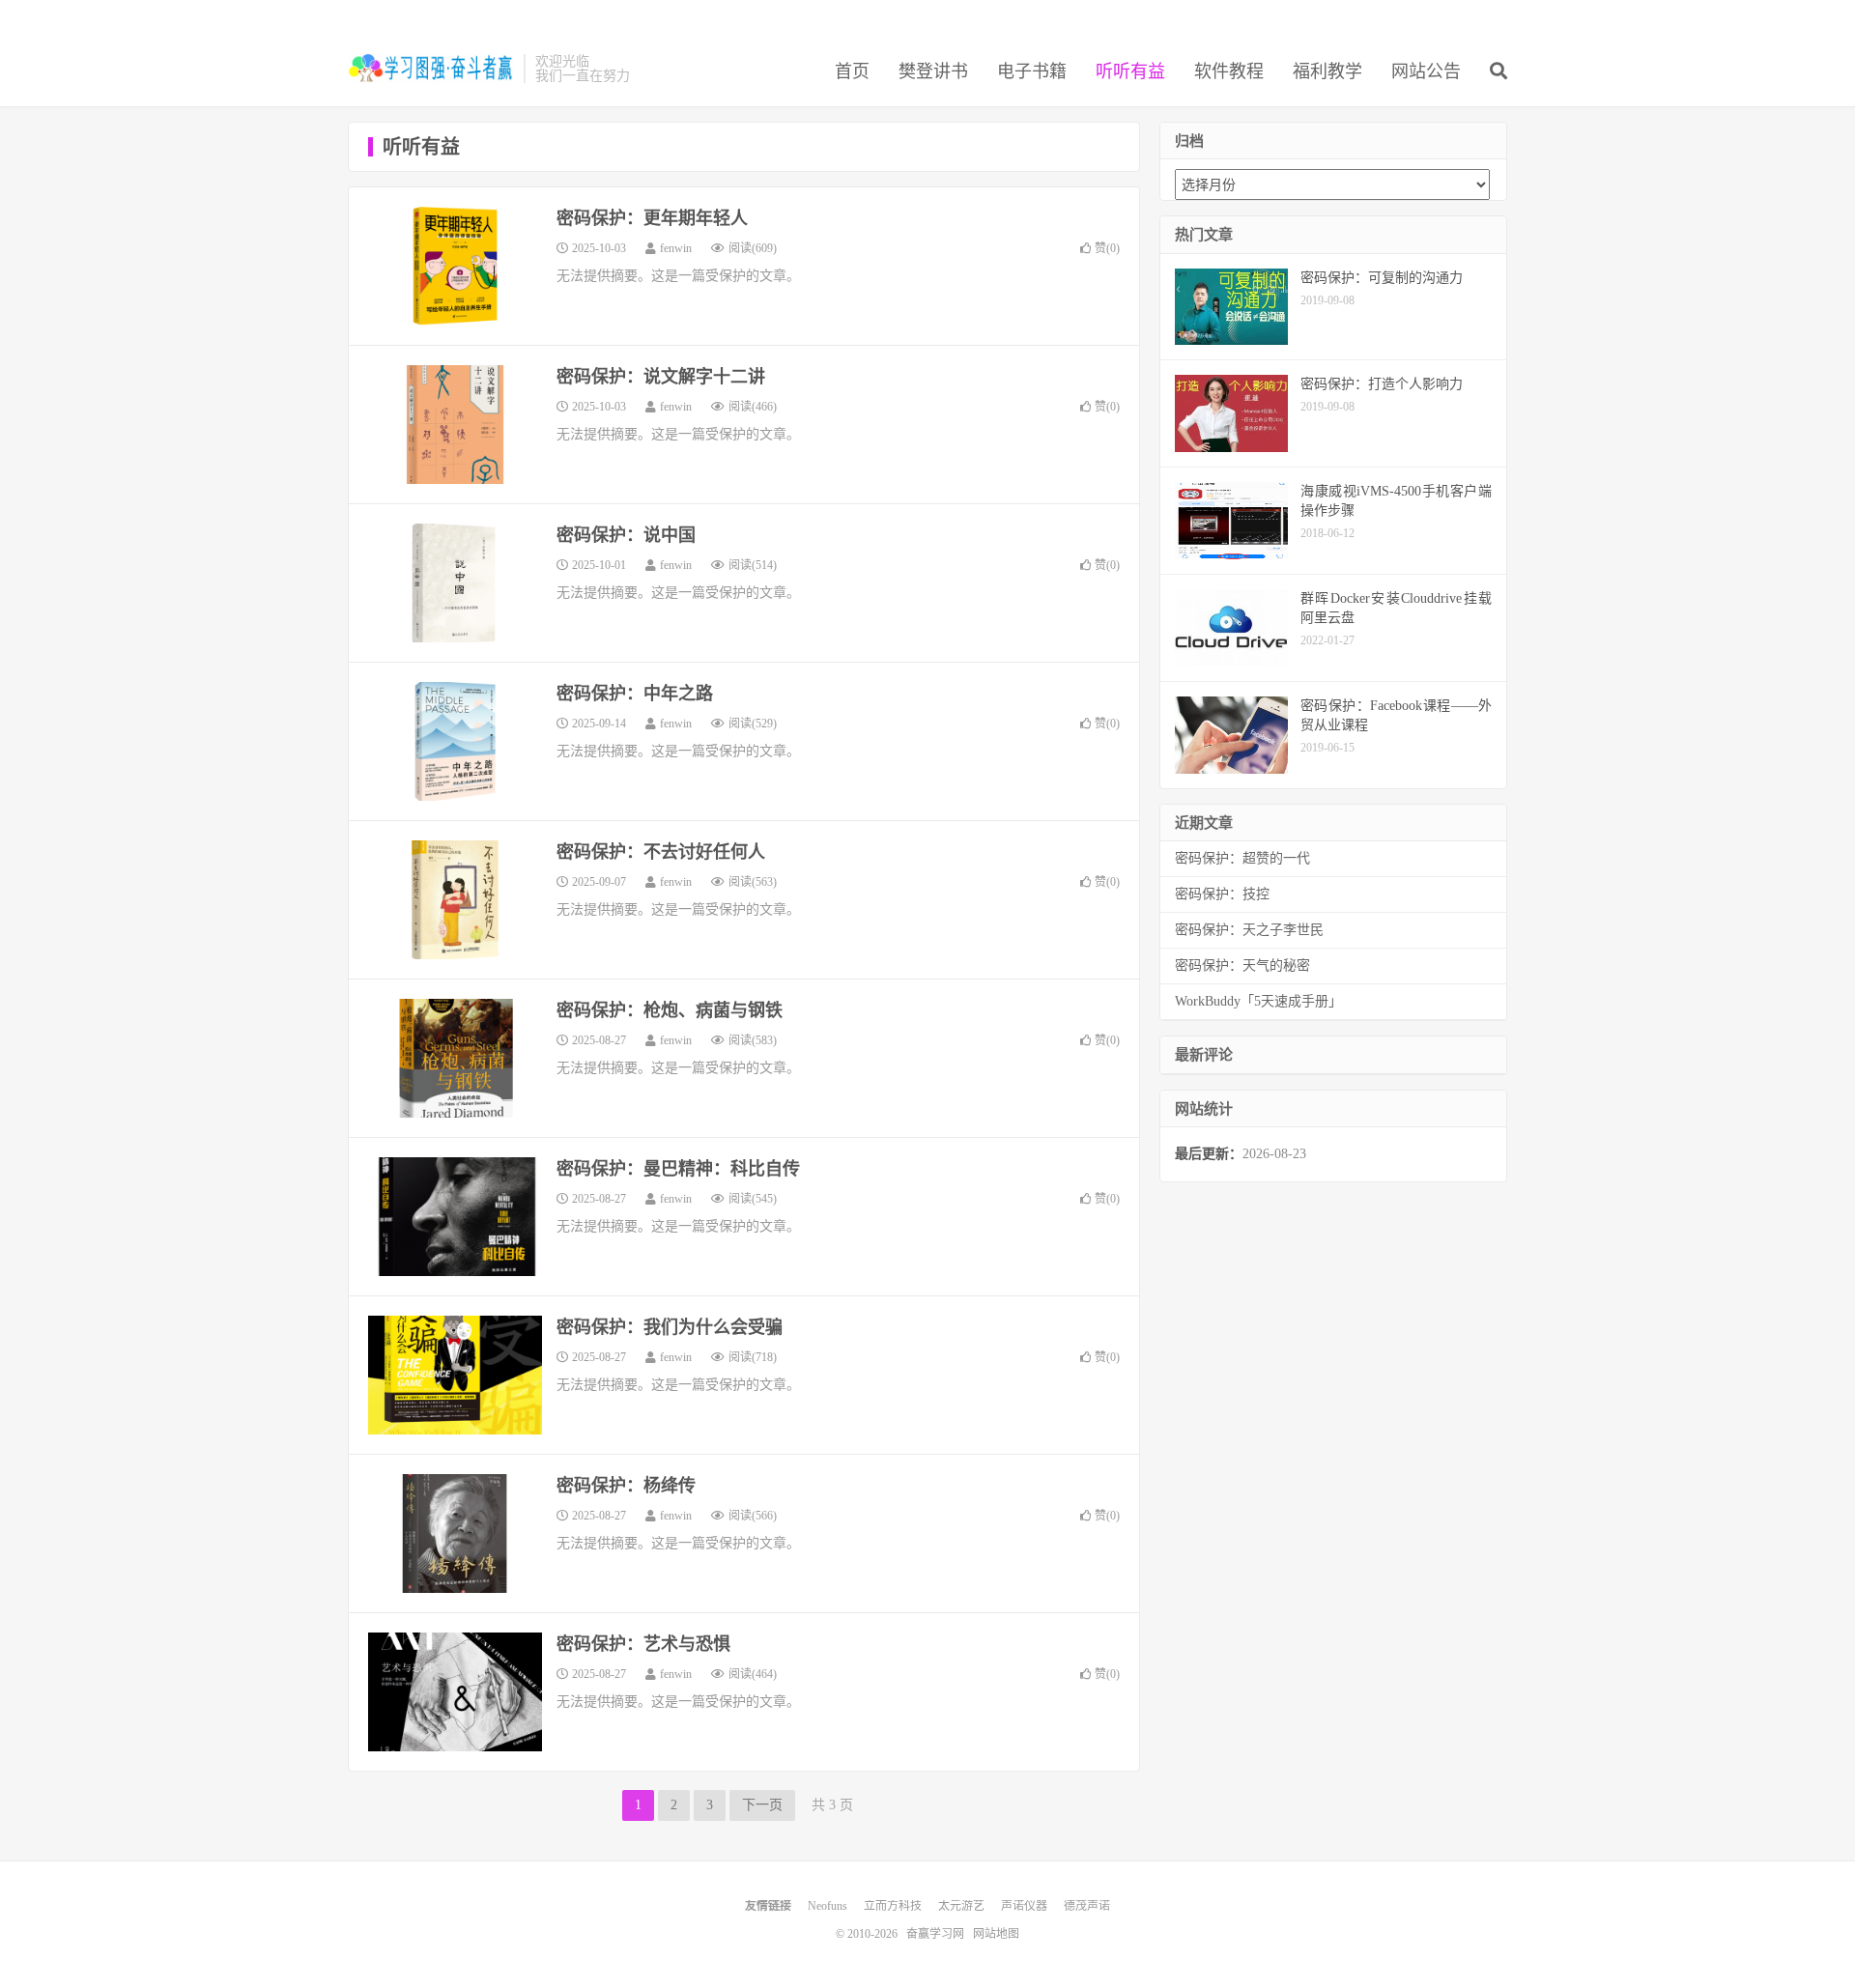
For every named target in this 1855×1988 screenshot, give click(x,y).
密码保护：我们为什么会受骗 (670, 1327)
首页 (852, 71)
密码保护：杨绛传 (626, 1486)
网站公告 (1426, 71)
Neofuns (828, 1906)
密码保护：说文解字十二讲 (661, 377)
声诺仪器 (1024, 1906)
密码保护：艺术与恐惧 (643, 1644)
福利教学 (1327, 71)
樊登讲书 (933, 71)
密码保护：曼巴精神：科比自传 (678, 1169)
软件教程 (1229, 71)
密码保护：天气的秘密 (1242, 966)
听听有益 (1130, 71)
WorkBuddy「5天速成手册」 (1258, 1001)
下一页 (762, 1805)
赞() (1107, 248)
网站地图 (996, 1934)
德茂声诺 (1087, 1906)
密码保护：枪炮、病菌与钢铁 (670, 1010)
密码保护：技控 (1222, 894)
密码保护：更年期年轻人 (652, 218)
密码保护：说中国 (626, 535)
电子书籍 (1032, 71)
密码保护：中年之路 (635, 694)
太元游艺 (961, 1906)
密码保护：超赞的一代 (1242, 858)
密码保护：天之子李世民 (1249, 930)
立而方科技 (893, 1906)
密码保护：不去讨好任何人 (661, 852)
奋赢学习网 (431, 69)
